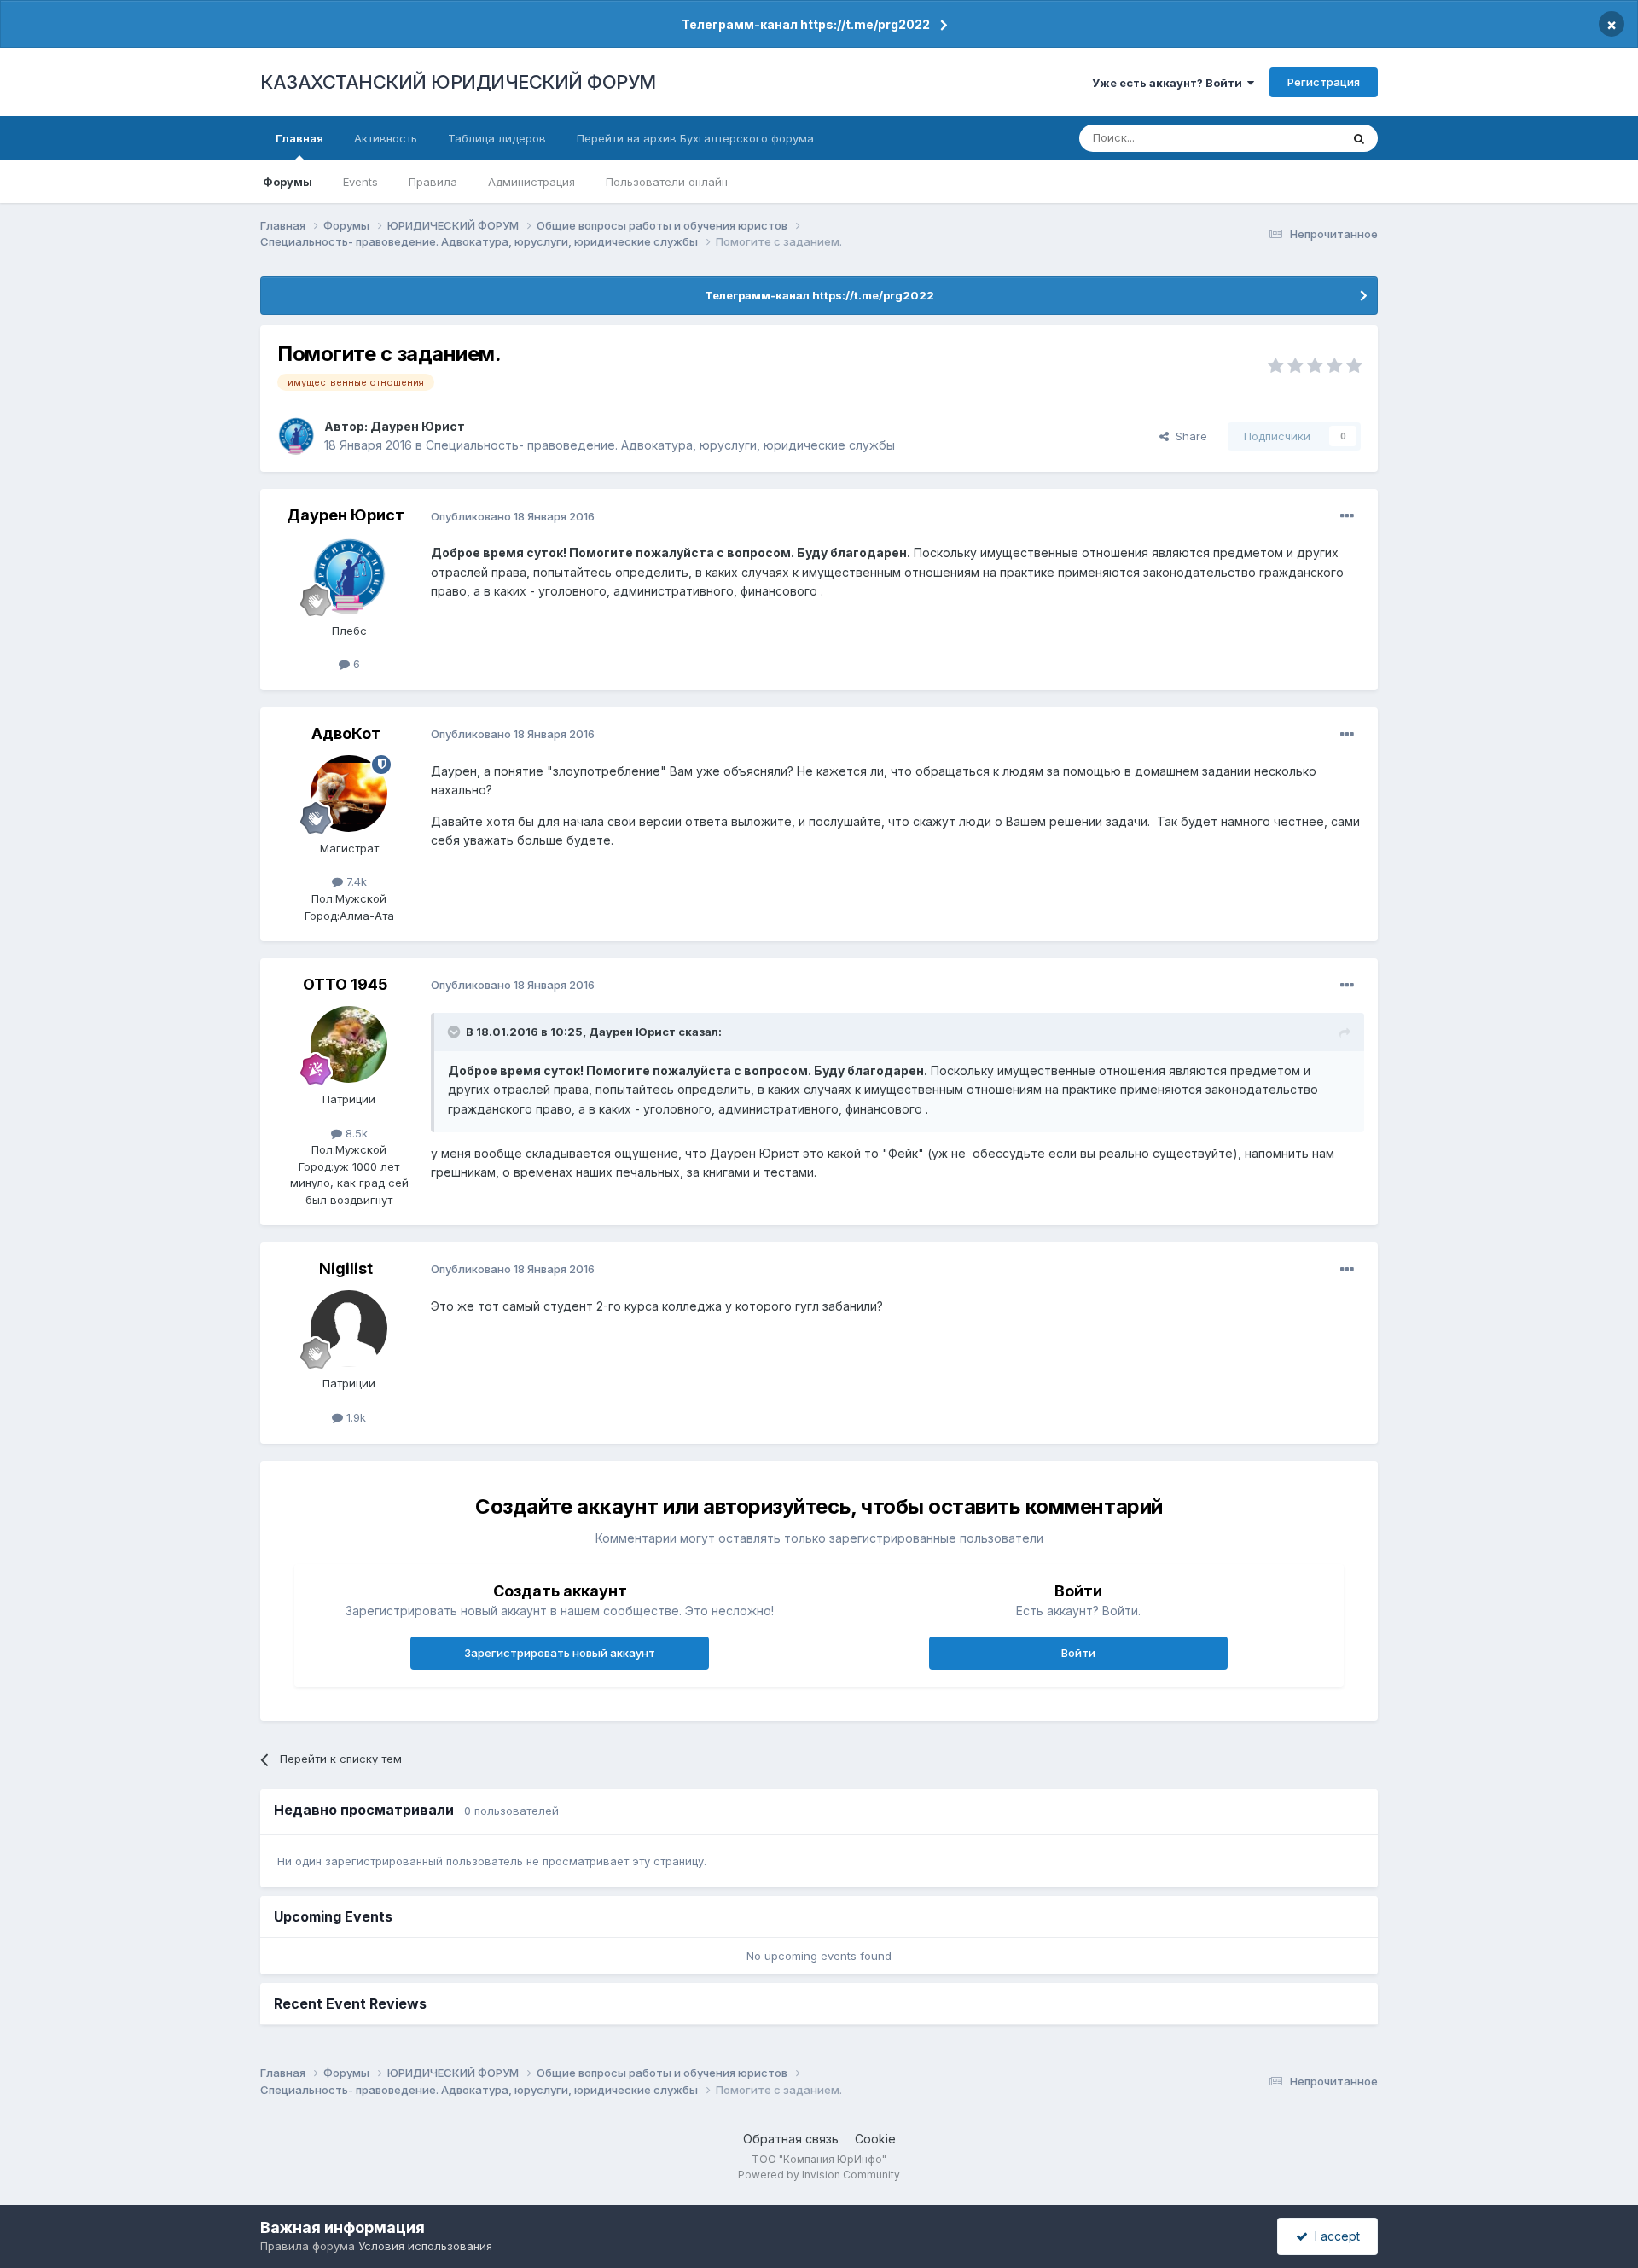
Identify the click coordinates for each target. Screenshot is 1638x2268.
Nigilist (346, 1268)
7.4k (355, 881)
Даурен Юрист (418, 426)
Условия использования (425, 2246)
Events (360, 182)
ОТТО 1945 (346, 984)
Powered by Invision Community (819, 2175)
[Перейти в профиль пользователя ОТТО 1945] (349, 1044)
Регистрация (1324, 82)
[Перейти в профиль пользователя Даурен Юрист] (296, 436)
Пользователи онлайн (667, 182)
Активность (386, 138)
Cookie (875, 2139)
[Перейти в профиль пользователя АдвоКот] (349, 794)
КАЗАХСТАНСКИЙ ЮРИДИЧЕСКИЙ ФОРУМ (458, 82)
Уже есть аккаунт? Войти (1170, 83)
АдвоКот (346, 733)
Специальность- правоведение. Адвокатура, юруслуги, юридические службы (660, 445)
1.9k (354, 1417)
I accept (1334, 2236)
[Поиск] (1359, 138)
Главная (299, 138)
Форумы (288, 182)
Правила (433, 182)
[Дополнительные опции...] (1347, 516)
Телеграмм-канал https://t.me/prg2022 (806, 24)
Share (1188, 436)
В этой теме (1287, 138)
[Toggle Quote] (456, 1032)
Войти (1078, 1653)
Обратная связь (791, 2139)
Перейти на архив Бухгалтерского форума (695, 138)
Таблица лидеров (497, 138)
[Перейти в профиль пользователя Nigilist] (349, 1329)
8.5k (355, 1133)
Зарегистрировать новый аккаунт (560, 1653)
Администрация (531, 182)
